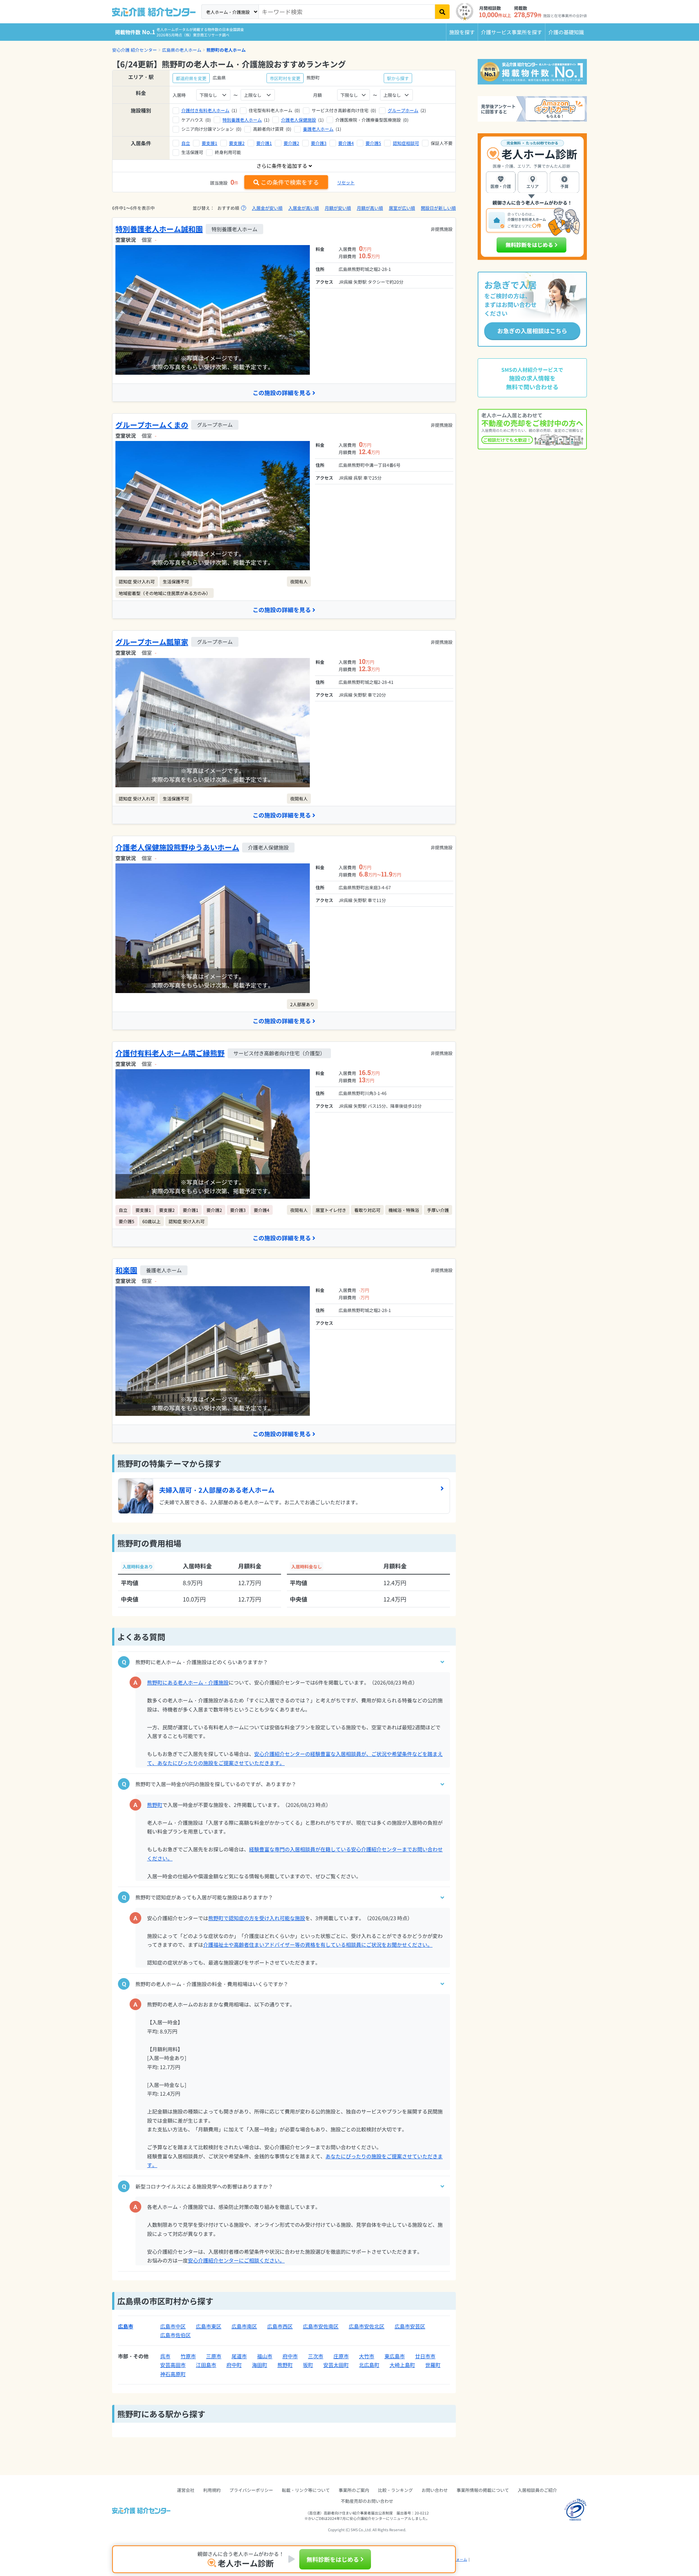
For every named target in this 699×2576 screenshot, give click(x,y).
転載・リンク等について (306, 2490)
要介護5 (373, 143)
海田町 (260, 2365)
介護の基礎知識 (566, 32)
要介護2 (291, 143)
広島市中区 (173, 2326)
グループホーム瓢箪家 (152, 642)
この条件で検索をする (290, 182)
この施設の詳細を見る (282, 393)
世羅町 (433, 2365)
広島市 (126, 2326)
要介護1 (264, 143)
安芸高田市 (173, 2365)
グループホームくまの (152, 425)
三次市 (316, 2356)
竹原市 (188, 2356)
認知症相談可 (406, 143)
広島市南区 (244, 2326)
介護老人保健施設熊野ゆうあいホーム (177, 847)
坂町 (308, 2365)
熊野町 (155, 1805)
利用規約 (212, 2490)
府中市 (290, 2356)
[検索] (442, 12)
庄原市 (341, 2356)
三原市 (214, 2356)
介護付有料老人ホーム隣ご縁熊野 (170, 1053)
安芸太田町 (336, 2365)
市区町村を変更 (285, 78)
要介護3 (319, 143)
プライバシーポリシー (251, 2490)
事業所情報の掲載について (483, 2490)
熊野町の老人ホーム (226, 50)
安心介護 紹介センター (135, 50)
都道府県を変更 (191, 78)
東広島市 (395, 2356)
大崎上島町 (402, 2365)
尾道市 (239, 2356)
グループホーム (403, 110)
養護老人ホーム (318, 129)
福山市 (265, 2356)
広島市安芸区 (410, 2326)
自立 (186, 143)
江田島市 (206, 2365)
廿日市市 (425, 2356)
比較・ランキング (395, 2490)
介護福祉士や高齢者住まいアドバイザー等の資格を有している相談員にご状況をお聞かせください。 (318, 1945)
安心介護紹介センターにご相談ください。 (236, 2260)
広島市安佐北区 (367, 2326)
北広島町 (369, 2365)
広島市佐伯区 (175, 2335)
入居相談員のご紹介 (537, 2490)
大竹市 (367, 2356)
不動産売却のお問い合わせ (367, 2501)
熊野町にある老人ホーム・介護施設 (188, 1682)
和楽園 (126, 1270)
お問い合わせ (435, 2490)
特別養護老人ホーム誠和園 (159, 229)
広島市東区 (209, 2326)
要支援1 (210, 143)
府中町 (234, 2365)
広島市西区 (280, 2326)
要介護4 (346, 143)
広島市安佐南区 (321, 2326)
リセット (346, 182)
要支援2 (237, 143)
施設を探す (462, 32)
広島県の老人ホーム (182, 50)
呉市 (165, 2356)
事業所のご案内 (354, 2490)
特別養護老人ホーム (242, 120)
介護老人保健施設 (299, 120)
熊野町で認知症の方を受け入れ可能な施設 (257, 1918)
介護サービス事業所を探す (512, 32)
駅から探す (398, 78)
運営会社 (186, 2490)
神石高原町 (173, 2374)
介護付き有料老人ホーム (205, 110)
